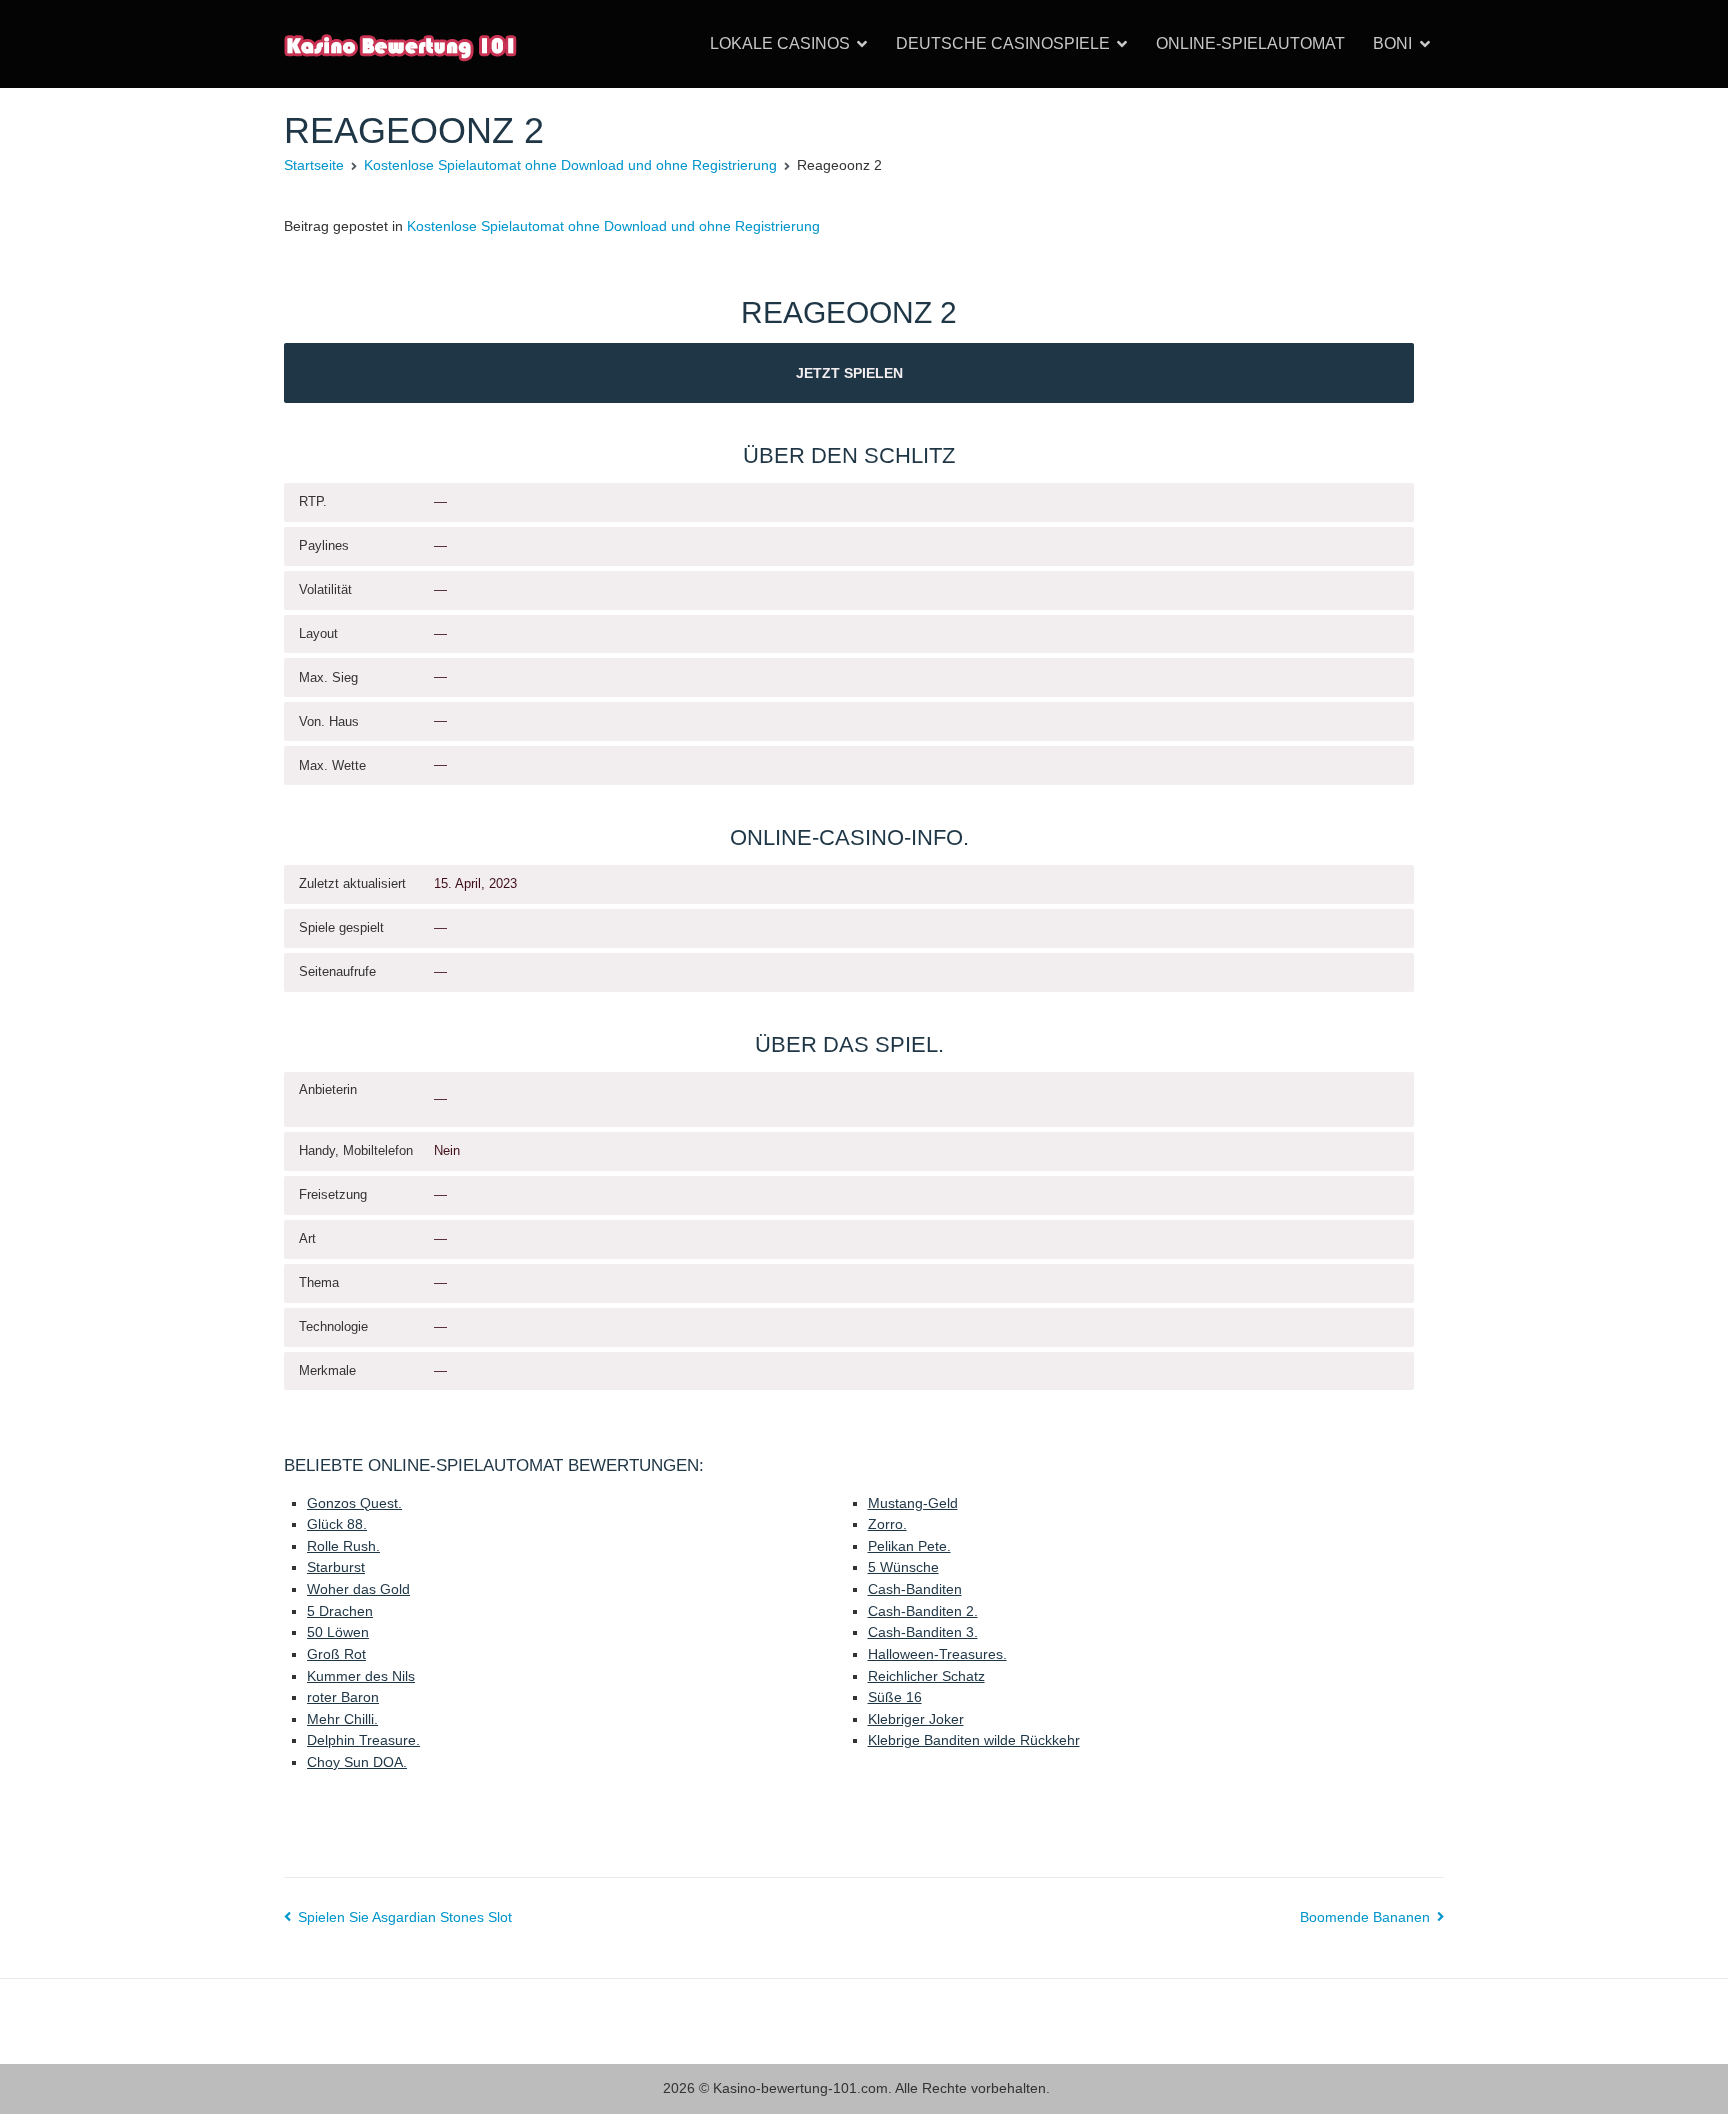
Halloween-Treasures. (937, 1654)
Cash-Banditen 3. (923, 1632)
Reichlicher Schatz (926, 1676)
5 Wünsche (903, 1567)
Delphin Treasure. (363, 1740)
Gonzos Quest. (354, 1503)
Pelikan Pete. (909, 1546)
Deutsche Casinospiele (1003, 43)
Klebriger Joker (916, 1719)
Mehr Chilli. (342, 1719)
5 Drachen (340, 1611)
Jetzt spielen (849, 373)
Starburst (336, 1567)
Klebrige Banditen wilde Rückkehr (974, 1740)
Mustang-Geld (913, 1503)
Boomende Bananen (1365, 1917)
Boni (1392, 43)
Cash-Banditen (915, 1589)
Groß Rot (336, 1654)
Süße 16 (895, 1697)
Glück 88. (337, 1524)
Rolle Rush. (343, 1546)
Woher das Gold (358, 1589)
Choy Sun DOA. (357, 1762)
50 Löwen (338, 1632)
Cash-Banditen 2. (923, 1611)
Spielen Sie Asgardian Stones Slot (405, 1917)
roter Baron (343, 1697)
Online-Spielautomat (1250, 43)
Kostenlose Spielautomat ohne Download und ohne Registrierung (613, 226)
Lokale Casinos (780, 43)
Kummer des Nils (361, 1676)
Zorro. (887, 1524)
